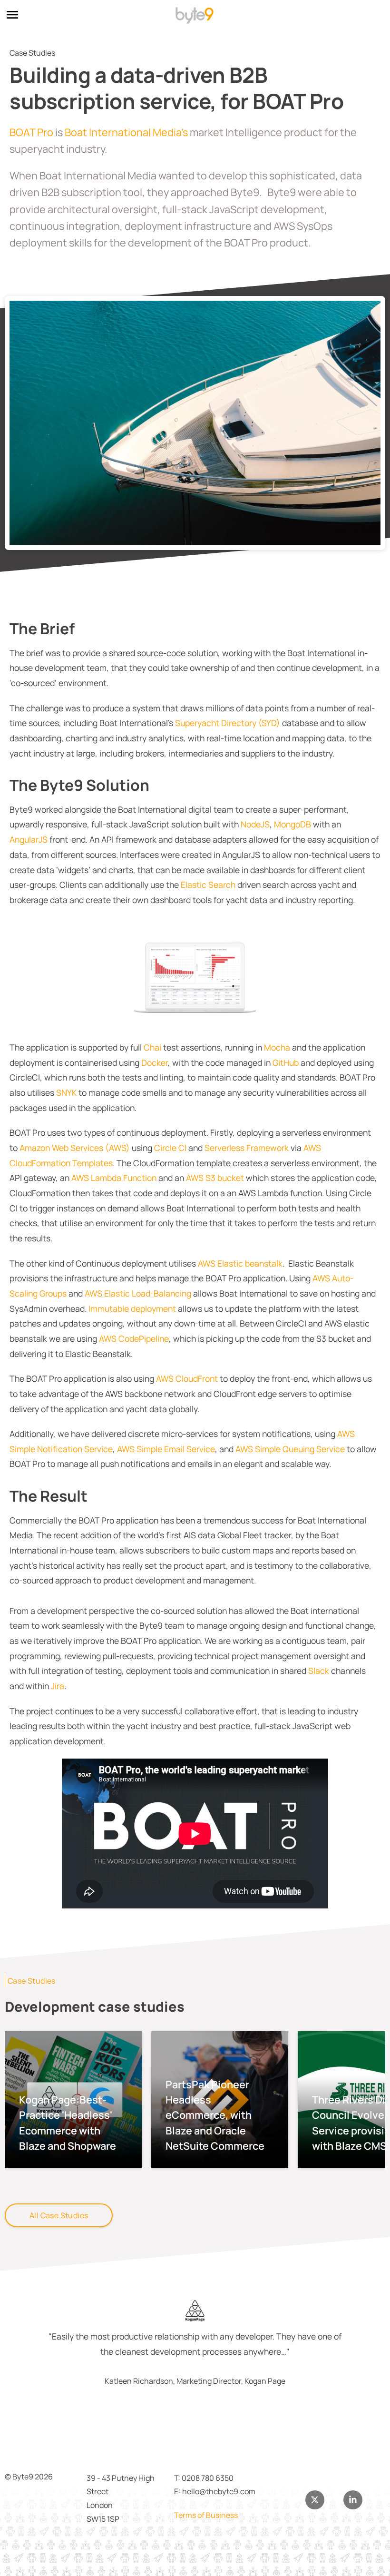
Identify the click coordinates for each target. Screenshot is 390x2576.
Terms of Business (206, 2515)
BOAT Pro (31, 132)
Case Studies (32, 1981)
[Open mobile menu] (12, 16)
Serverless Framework (247, 1148)
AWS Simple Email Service (165, 1449)
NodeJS (255, 824)
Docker (155, 1062)
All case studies (59, 2215)
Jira (58, 1686)
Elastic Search (208, 885)
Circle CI (170, 1148)
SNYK (67, 1092)
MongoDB (292, 824)
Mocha (278, 1047)
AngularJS (29, 839)
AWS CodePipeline (134, 1338)
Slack (320, 1671)
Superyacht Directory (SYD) (228, 723)
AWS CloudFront (186, 1378)
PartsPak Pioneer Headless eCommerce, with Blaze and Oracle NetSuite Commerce (215, 2115)
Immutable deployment (132, 1308)
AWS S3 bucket (215, 1178)
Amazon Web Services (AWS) (75, 1148)
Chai (153, 1047)
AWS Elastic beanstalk (240, 1263)
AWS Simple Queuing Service (290, 1449)
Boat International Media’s (126, 132)
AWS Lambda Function (114, 1178)
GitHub (286, 1062)
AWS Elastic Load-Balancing (138, 1293)
